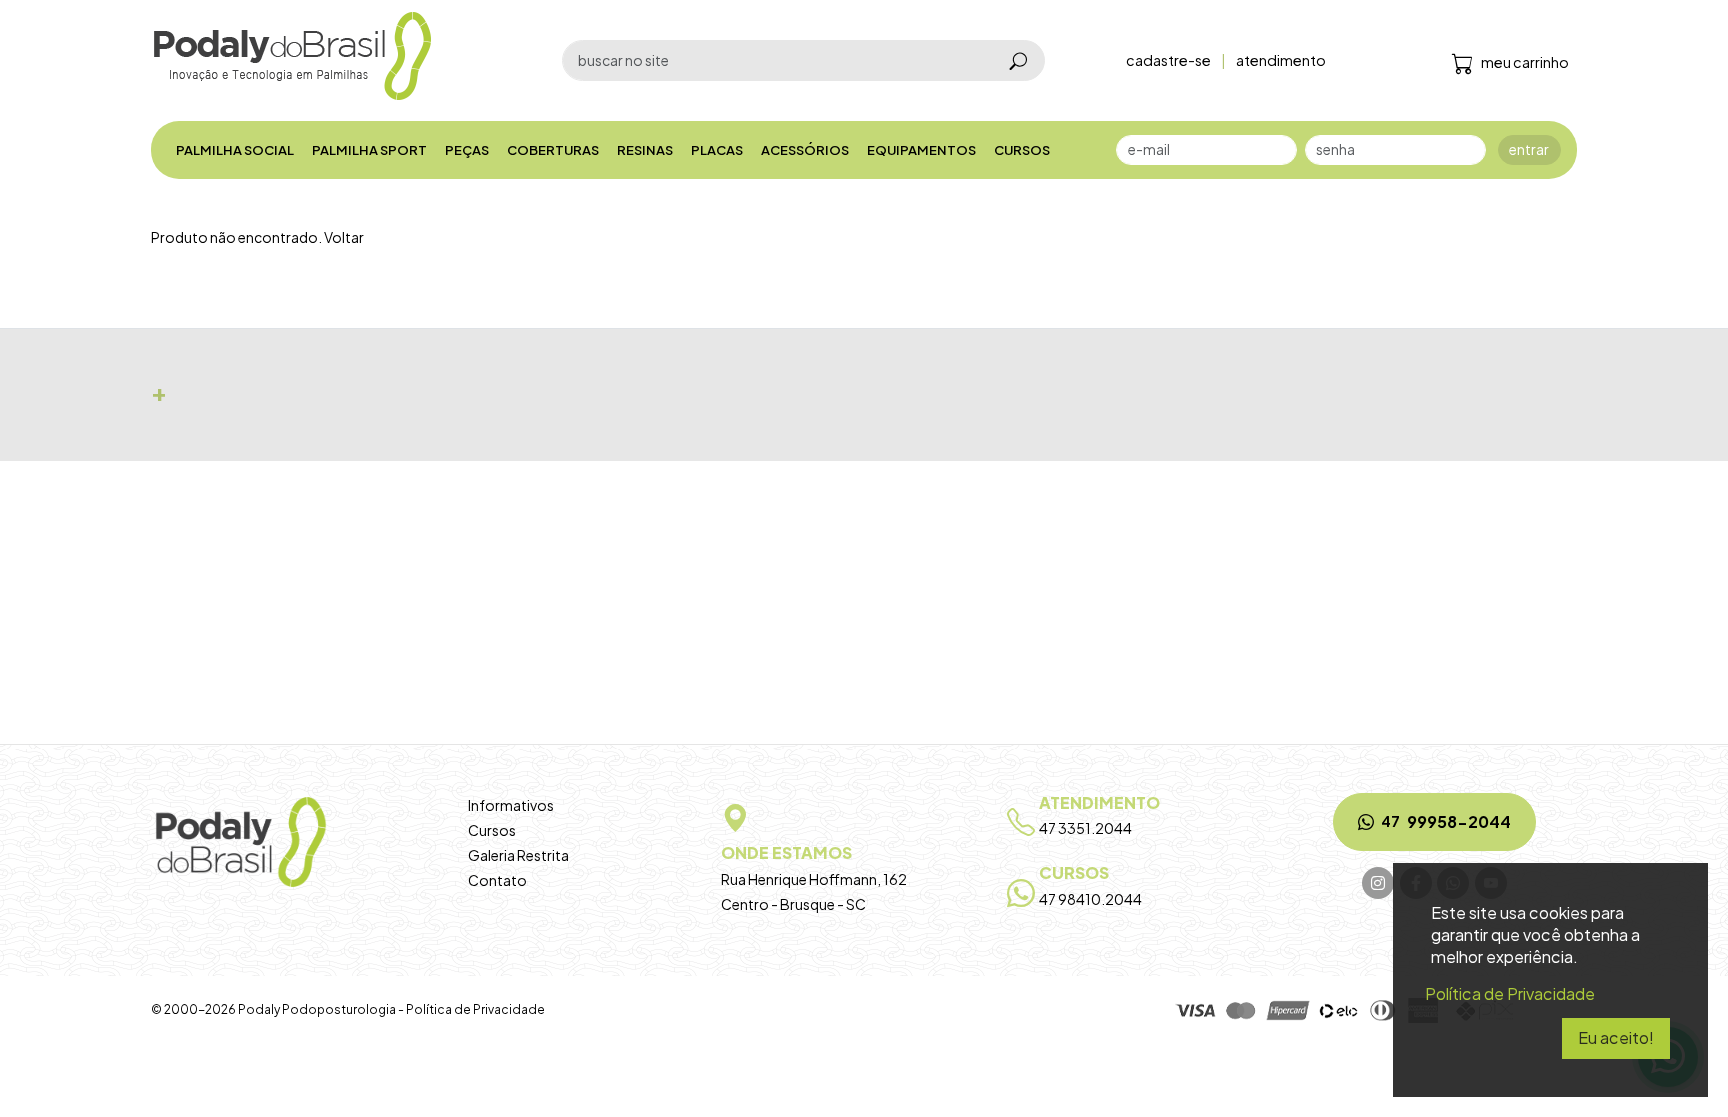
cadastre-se (1168, 60)
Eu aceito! (1616, 1037)
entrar (1529, 149)
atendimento (1281, 60)
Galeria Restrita (518, 855)
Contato (497, 880)
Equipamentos (921, 150)
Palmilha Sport (369, 150)
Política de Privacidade (475, 1009)
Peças (467, 150)
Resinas (645, 150)
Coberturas (553, 150)
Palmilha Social (235, 150)
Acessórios (805, 150)
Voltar (344, 237)
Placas (717, 150)
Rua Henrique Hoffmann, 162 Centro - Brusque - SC (814, 877)
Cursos (1022, 150)
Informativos (511, 805)
